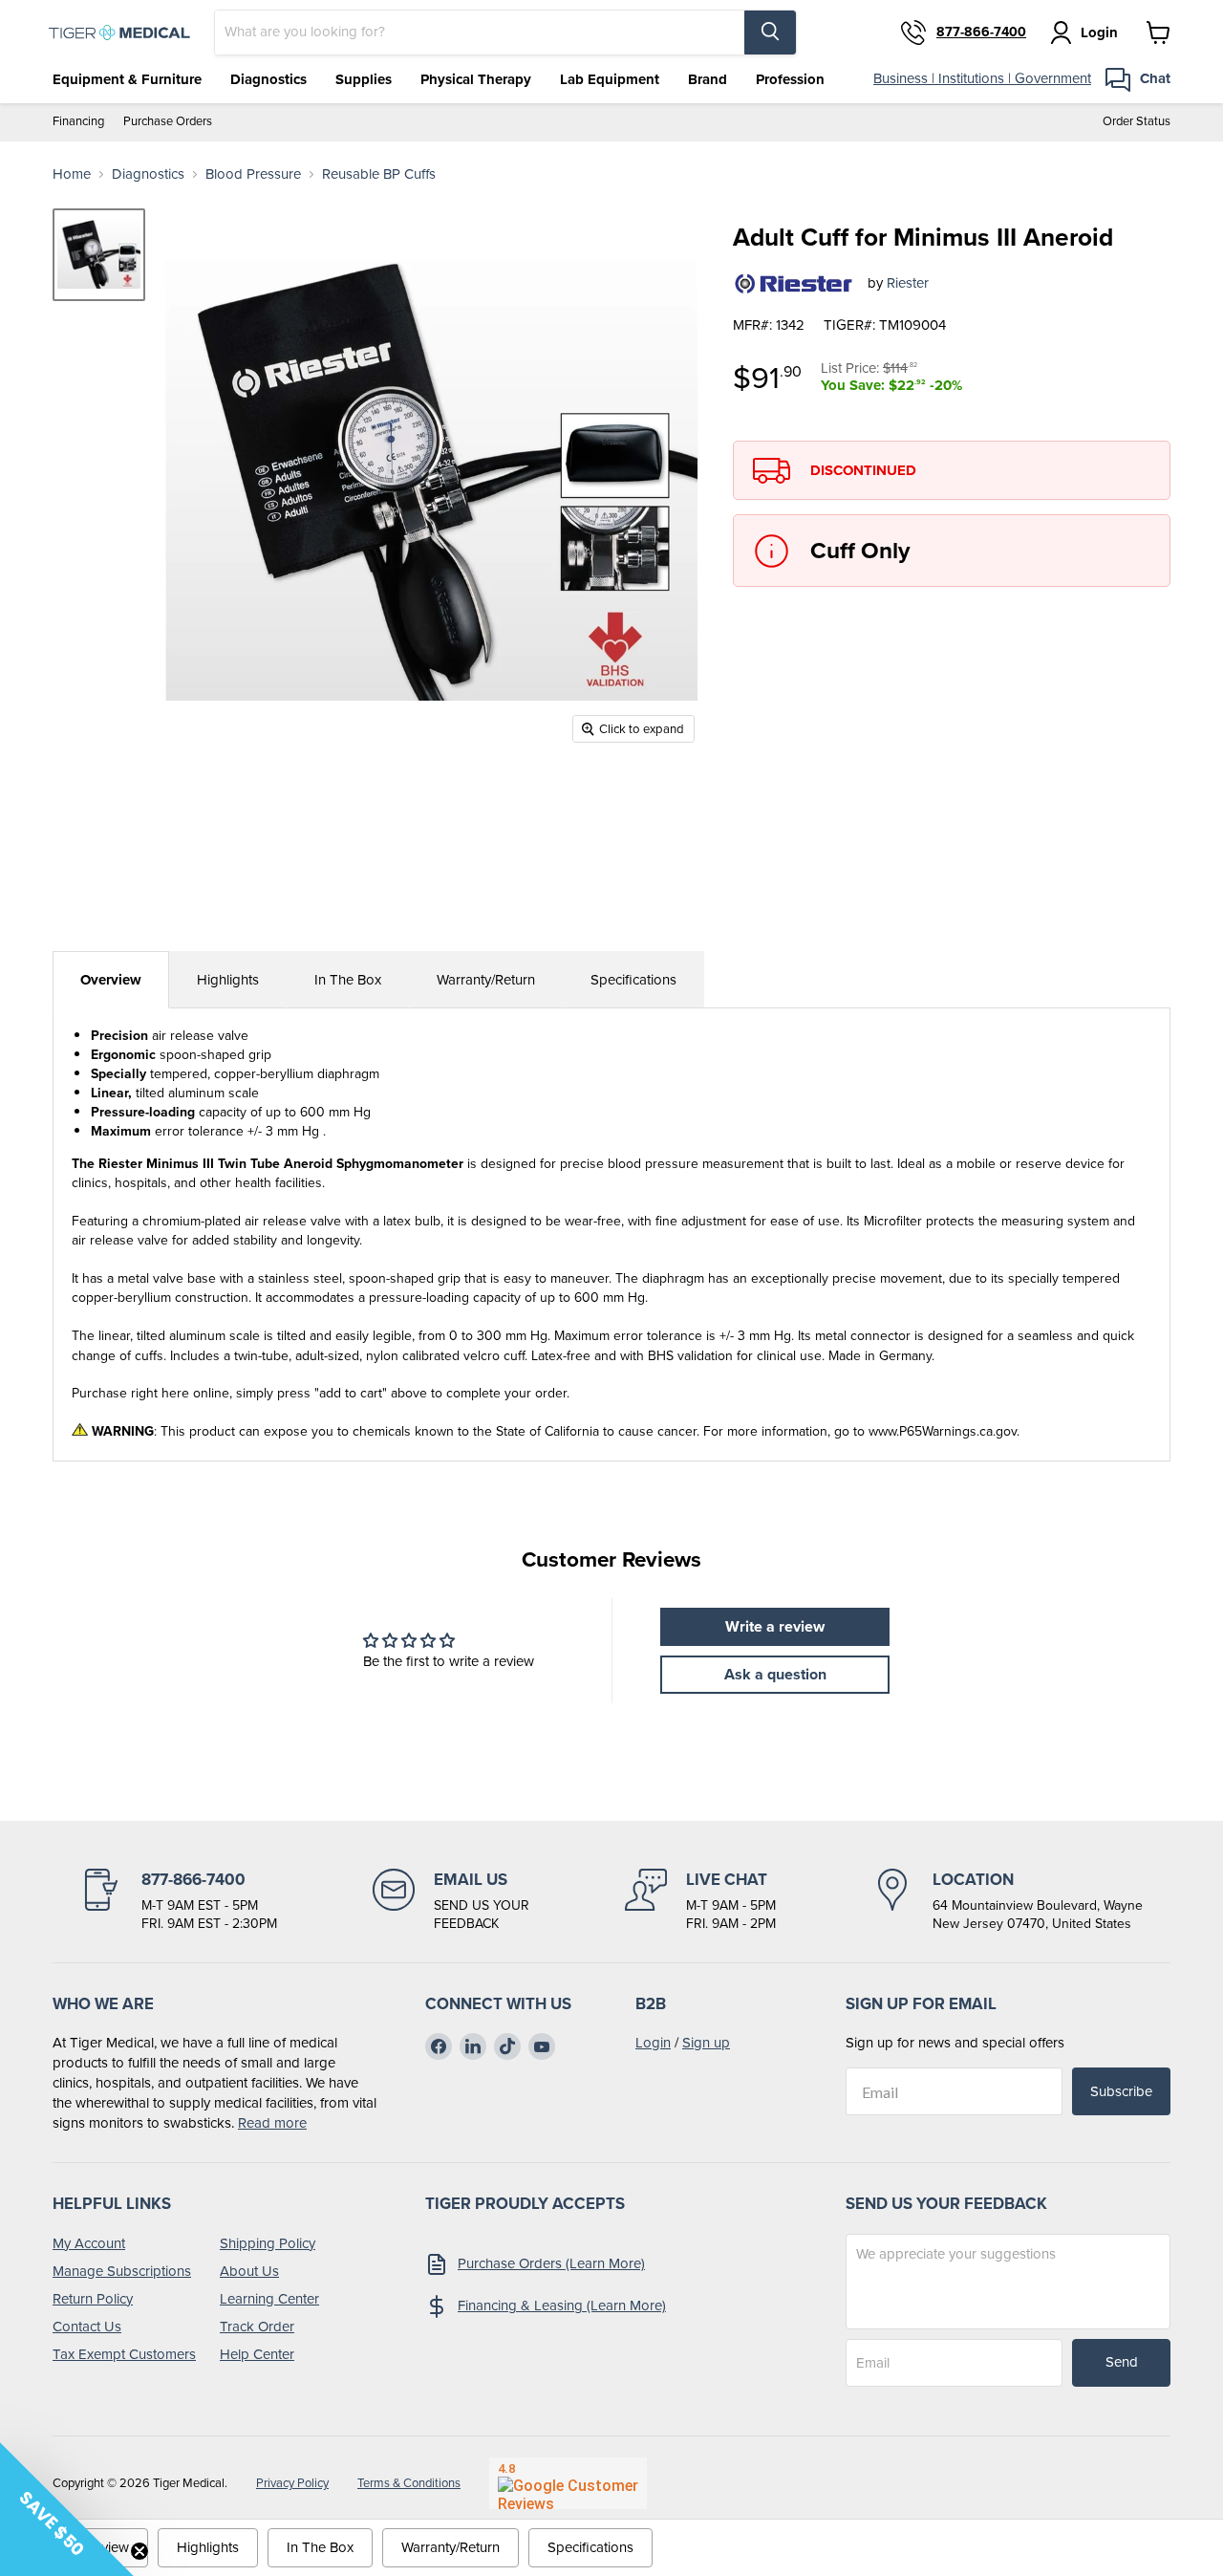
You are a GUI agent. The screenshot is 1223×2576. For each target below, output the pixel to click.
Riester (908, 283)
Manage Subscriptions (122, 2271)
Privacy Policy (292, 2483)
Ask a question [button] (775, 1674)
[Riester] (793, 284)
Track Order (257, 2327)
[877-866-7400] (179, 1901)
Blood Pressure (253, 174)
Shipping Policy (268, 2243)
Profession (790, 79)
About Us (249, 2271)
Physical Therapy (476, 79)
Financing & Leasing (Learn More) (562, 2305)
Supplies (364, 79)
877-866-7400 (981, 32)
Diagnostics (268, 79)
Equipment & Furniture (127, 79)
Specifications (633, 980)
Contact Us (87, 2327)
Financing (78, 122)
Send (1122, 2362)
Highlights (228, 980)
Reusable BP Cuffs (379, 174)
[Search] (770, 32)
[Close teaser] (139, 2551)
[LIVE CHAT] (700, 1901)
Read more (272, 2123)
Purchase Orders (168, 122)
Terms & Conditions (409, 2483)
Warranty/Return (486, 980)
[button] (67, 2509)
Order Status (1137, 122)
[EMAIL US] (451, 1901)
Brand (708, 79)
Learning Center (269, 2299)
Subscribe (1121, 2091)
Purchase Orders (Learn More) (551, 2263)
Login (653, 2043)
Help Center (257, 2354)
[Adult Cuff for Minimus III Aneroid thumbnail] (99, 255)
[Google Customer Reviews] (568, 2483)
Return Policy (93, 2299)
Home (72, 174)
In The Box (348, 980)
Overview (111, 980)
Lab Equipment (610, 79)
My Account (89, 2243)
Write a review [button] (775, 1626)
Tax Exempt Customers (124, 2354)
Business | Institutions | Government (982, 78)
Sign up (706, 2043)
